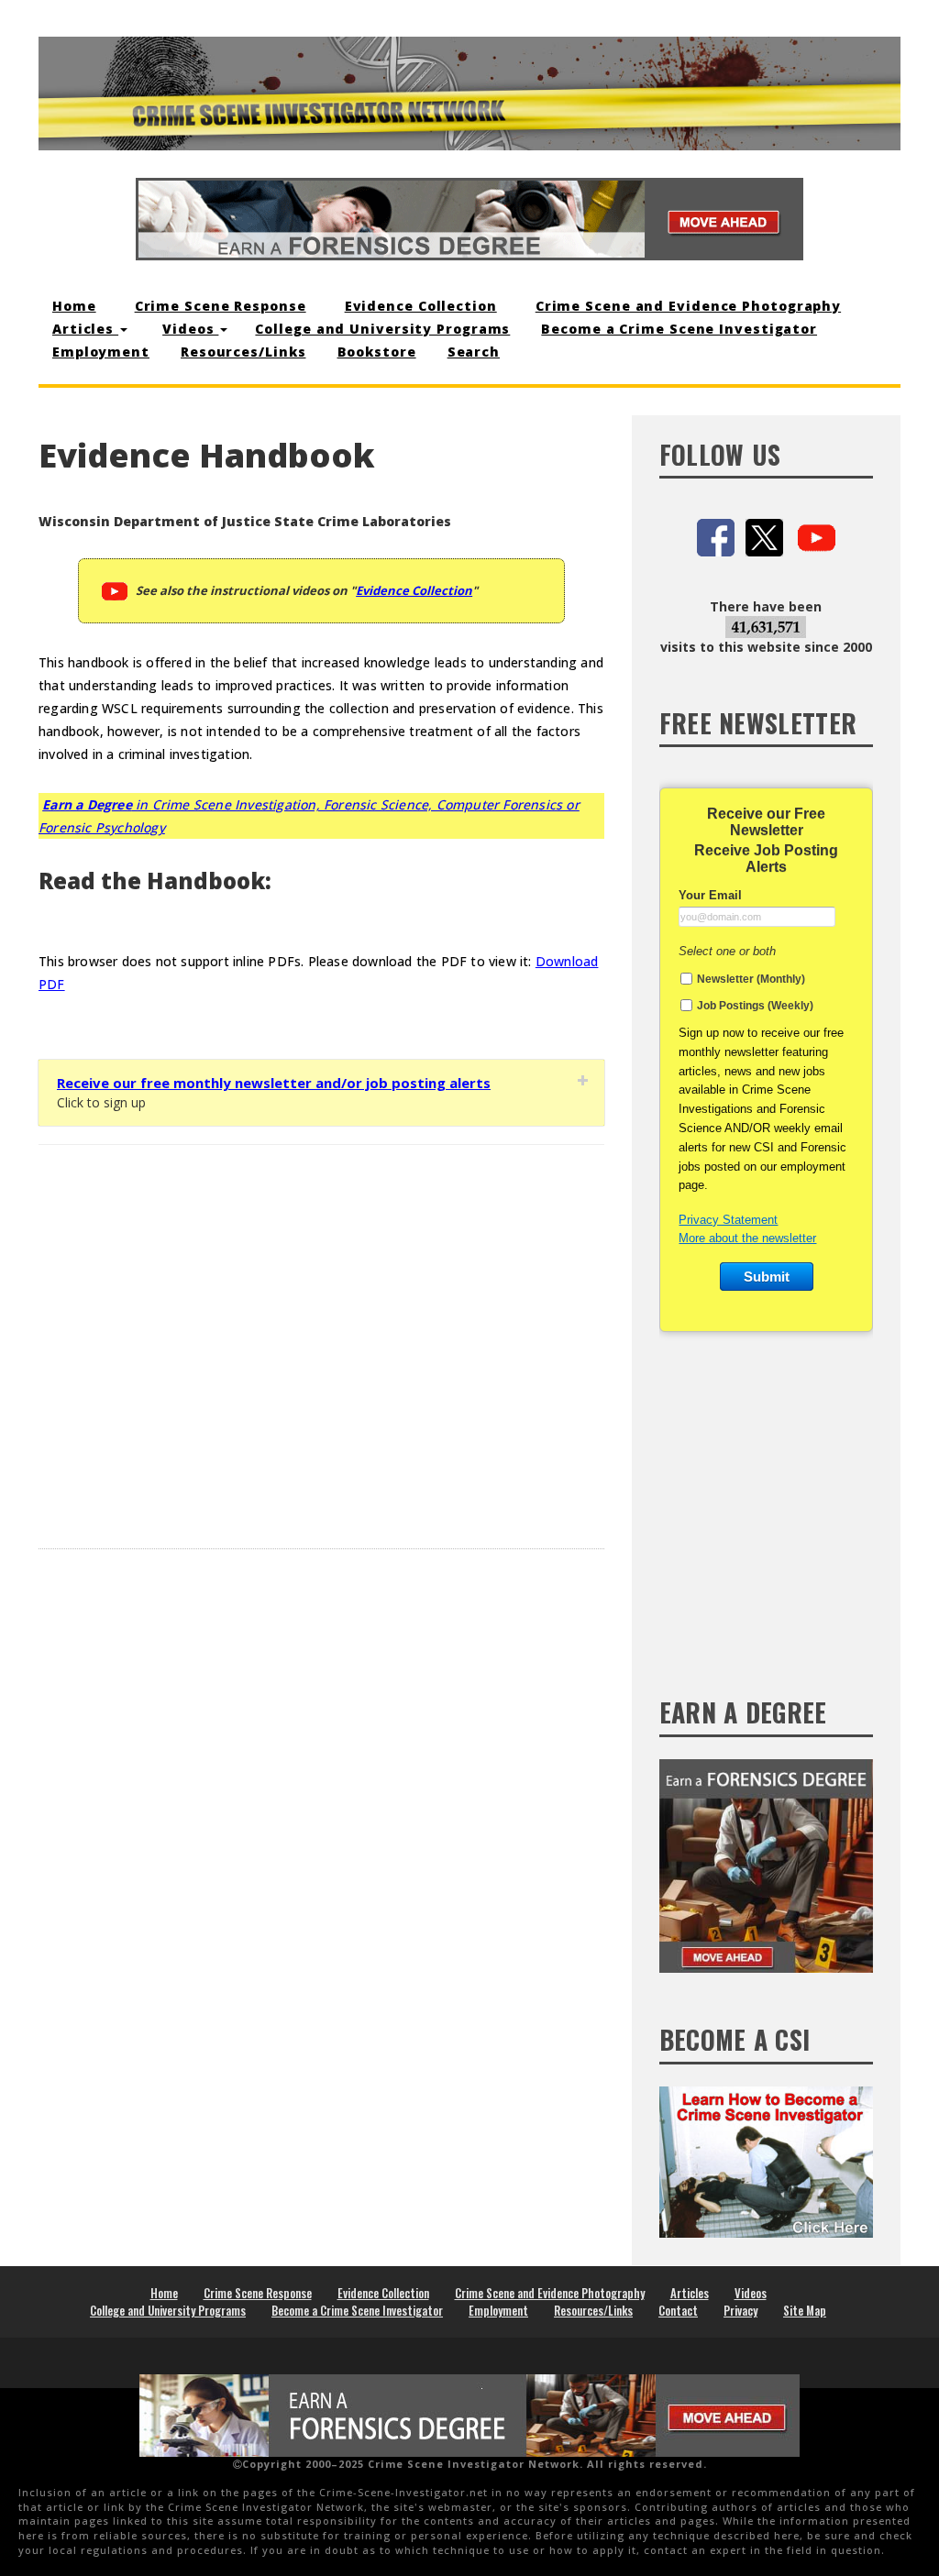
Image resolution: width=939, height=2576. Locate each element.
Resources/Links (243, 352)
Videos (190, 329)
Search (474, 352)
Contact (678, 2310)
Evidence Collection (421, 306)
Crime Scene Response (221, 306)
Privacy (740, 2310)
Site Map (805, 2310)
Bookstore (377, 352)
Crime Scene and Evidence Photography (688, 306)
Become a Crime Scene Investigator (679, 329)
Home (74, 306)
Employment (101, 352)
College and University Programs (382, 329)
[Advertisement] (321, 1333)
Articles (85, 329)
